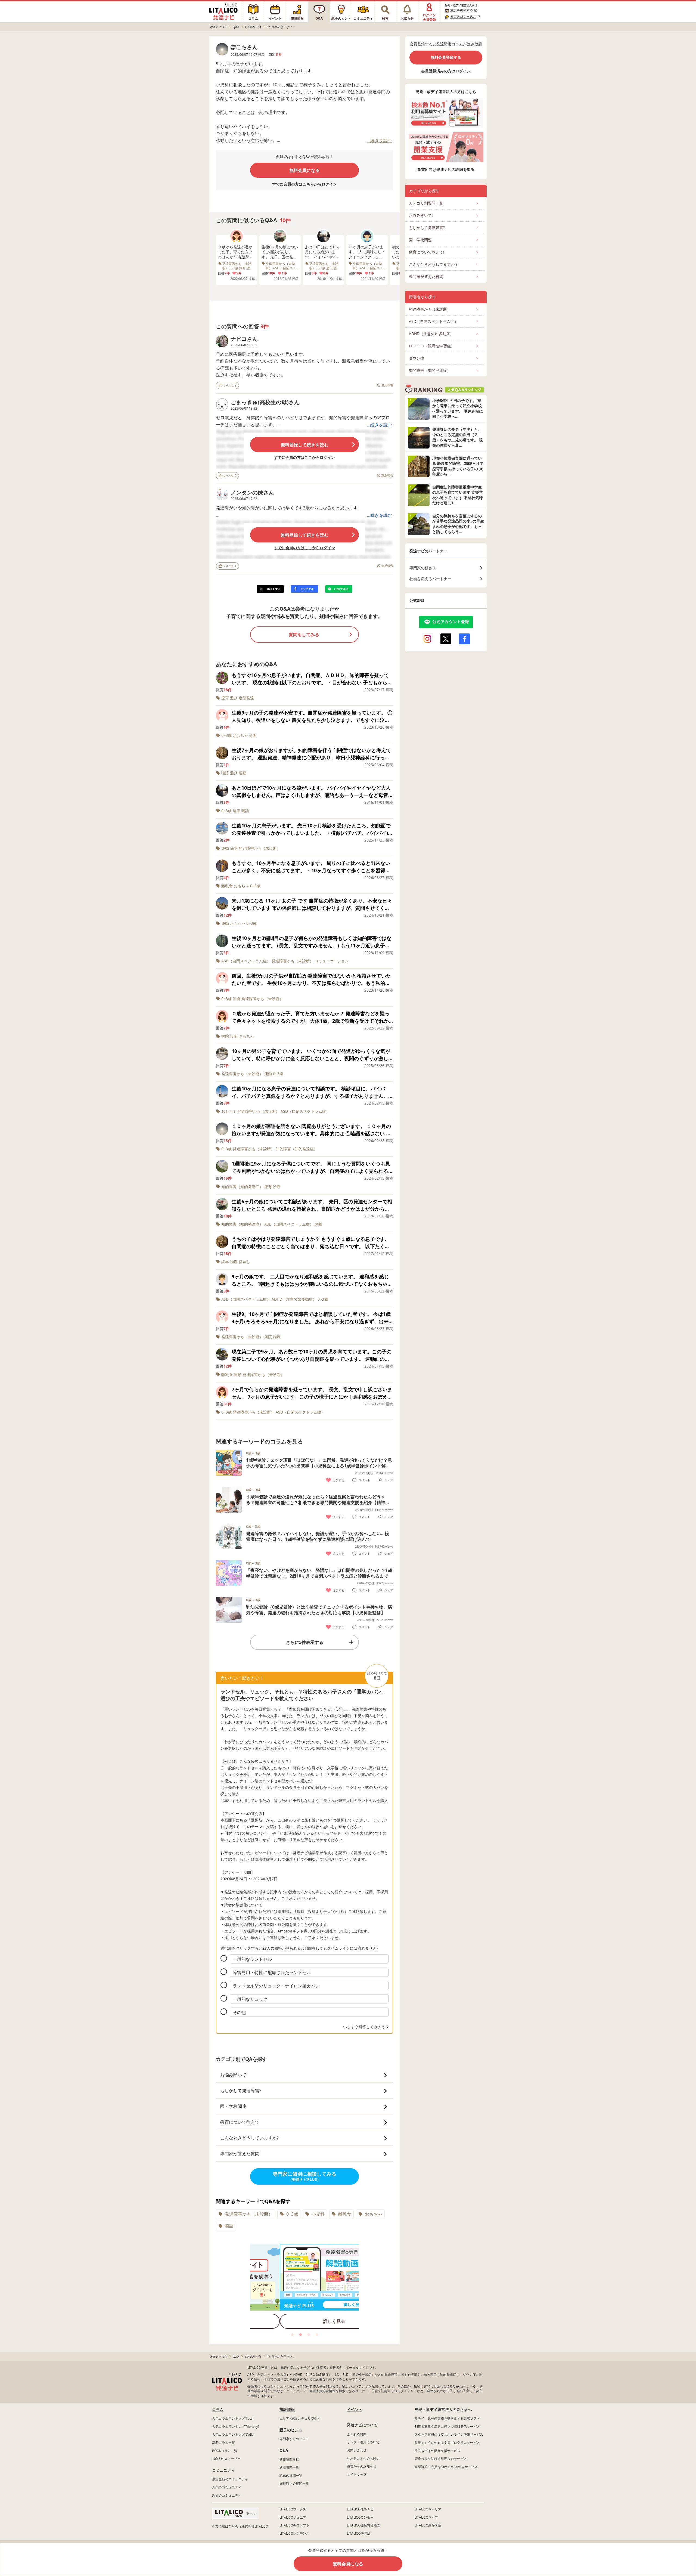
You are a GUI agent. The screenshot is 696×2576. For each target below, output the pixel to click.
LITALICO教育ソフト (294, 2525)
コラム (218, 2409)
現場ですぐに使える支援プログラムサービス (447, 2443)
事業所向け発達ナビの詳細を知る (446, 169)
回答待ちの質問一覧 (294, 2483)
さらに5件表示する (305, 1642)
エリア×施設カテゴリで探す (300, 2418)
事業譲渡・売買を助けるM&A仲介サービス (446, 2467)
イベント (355, 2409)
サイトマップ (357, 2474)
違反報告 (387, 385)
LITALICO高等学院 (428, 2525)
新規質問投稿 (289, 2459)
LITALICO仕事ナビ (360, 2509)
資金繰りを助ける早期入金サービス (441, 2459)
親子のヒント (291, 2430)
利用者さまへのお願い (363, 2458)
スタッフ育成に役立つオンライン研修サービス (449, 2434)
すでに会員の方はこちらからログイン (304, 184)
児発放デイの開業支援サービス (437, 2451)
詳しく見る (304, 2321)
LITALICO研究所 (359, 2533)
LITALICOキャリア (428, 2509)
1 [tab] (292, 2335)
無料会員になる (304, 170)
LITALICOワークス (293, 2509)
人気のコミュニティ (227, 2487)
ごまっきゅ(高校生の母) (260, 402)
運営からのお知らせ (362, 2466)
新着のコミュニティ (227, 2495)
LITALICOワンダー (360, 2517)
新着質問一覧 (289, 2467)
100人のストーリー (226, 2459)
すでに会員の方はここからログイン (304, 457)
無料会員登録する (446, 57)
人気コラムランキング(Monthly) (236, 2427)
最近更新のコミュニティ (230, 2479)
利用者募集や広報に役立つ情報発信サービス (447, 2427)
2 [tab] (300, 2335)
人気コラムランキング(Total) (233, 2418)
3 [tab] (309, 2335)
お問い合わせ (357, 2450)
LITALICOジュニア (293, 2517)
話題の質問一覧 (291, 2476)
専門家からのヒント (294, 2439)
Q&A (284, 2450)
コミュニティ (223, 2470)
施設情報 (287, 2409)
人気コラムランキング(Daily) (233, 2434)
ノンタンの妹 (247, 492)
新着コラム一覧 (223, 2443)
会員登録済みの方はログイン (446, 71)
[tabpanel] (304, 2288)
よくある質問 (357, 2434)
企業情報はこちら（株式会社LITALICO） (242, 2526)
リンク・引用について (363, 2442)
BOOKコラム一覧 (225, 2451)
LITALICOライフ (426, 2517)
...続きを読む (380, 425)
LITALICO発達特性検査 (363, 2525)
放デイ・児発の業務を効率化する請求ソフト (447, 2418)
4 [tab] (317, 2335)
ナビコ (239, 339)
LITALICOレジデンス (294, 2533)
